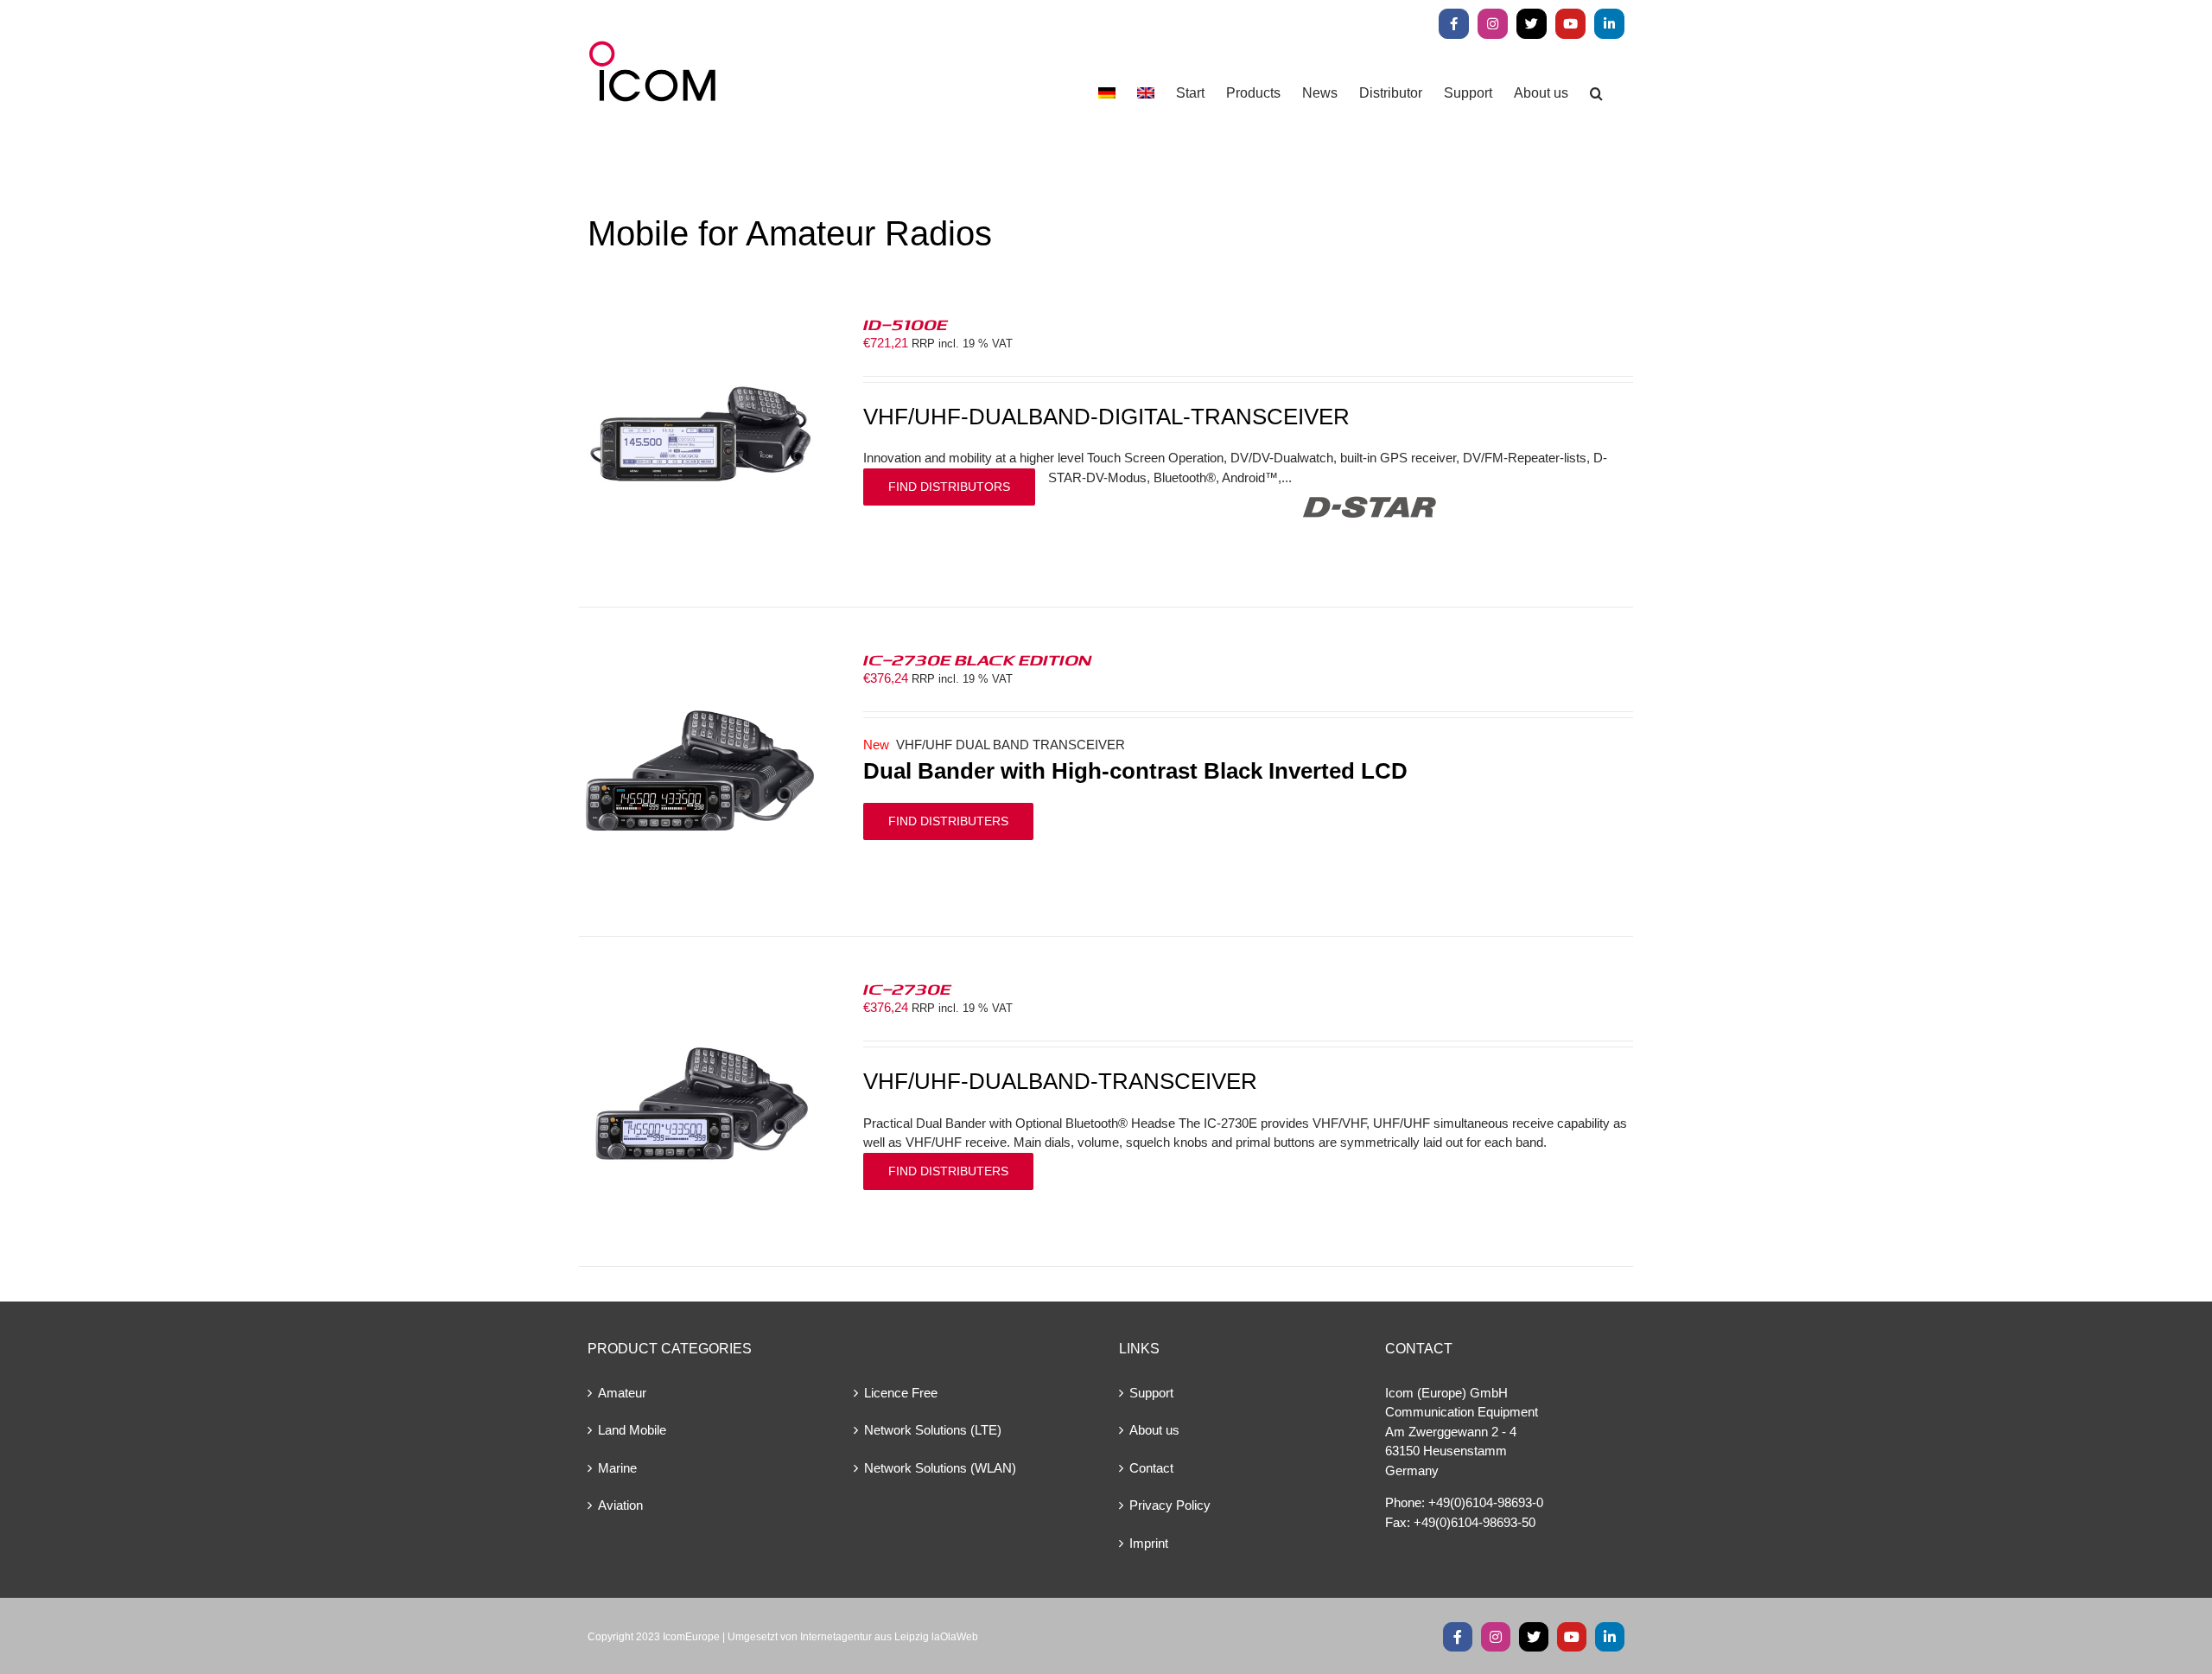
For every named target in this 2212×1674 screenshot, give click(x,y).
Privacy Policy (1170, 1505)
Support (1151, 1393)
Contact (1151, 1468)
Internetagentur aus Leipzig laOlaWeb (889, 1637)
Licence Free (901, 1393)
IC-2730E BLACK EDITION (977, 659)
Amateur (622, 1393)
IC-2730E (907, 989)
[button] (1596, 93)
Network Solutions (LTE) (933, 1430)
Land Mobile (632, 1430)
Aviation (620, 1505)
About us (1154, 1430)
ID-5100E (906, 324)
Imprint (1149, 1543)
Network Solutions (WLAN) (940, 1468)
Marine (617, 1468)
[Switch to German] (1107, 93)
